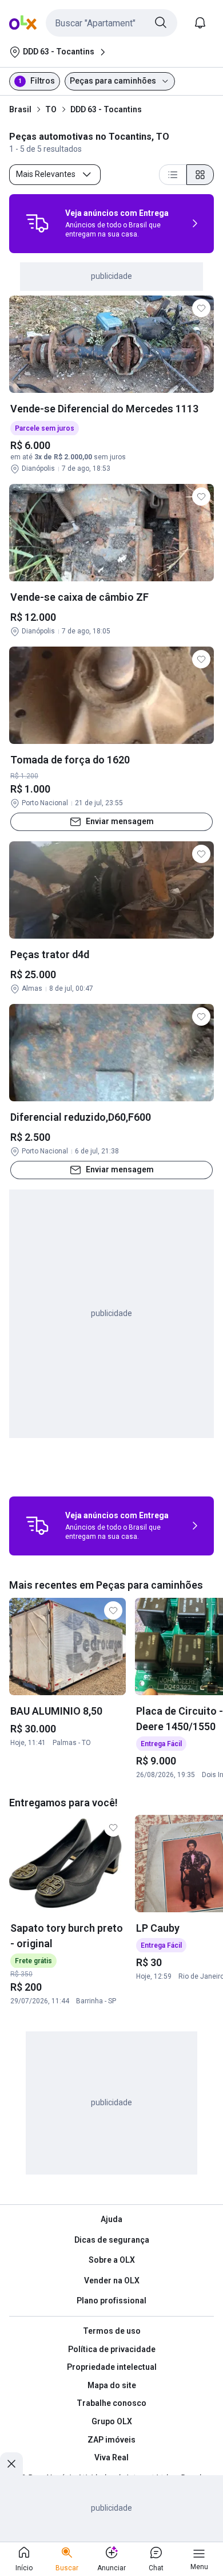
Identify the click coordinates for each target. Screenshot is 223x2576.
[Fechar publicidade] (11, 2464)
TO (51, 109)
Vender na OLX (112, 2280)
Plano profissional (111, 2301)
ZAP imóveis (111, 2440)
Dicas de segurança (112, 2240)
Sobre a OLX (112, 2260)
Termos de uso (112, 2331)
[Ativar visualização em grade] (200, 175)
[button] (111, 23)
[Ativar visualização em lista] (173, 175)
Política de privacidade (112, 2349)
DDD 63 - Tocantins (106, 109)
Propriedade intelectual (112, 2367)
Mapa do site (112, 2385)
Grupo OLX (112, 2421)
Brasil (20, 109)
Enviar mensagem (120, 821)
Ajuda (111, 2219)
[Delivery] (37, 223)
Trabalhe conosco (111, 2403)
